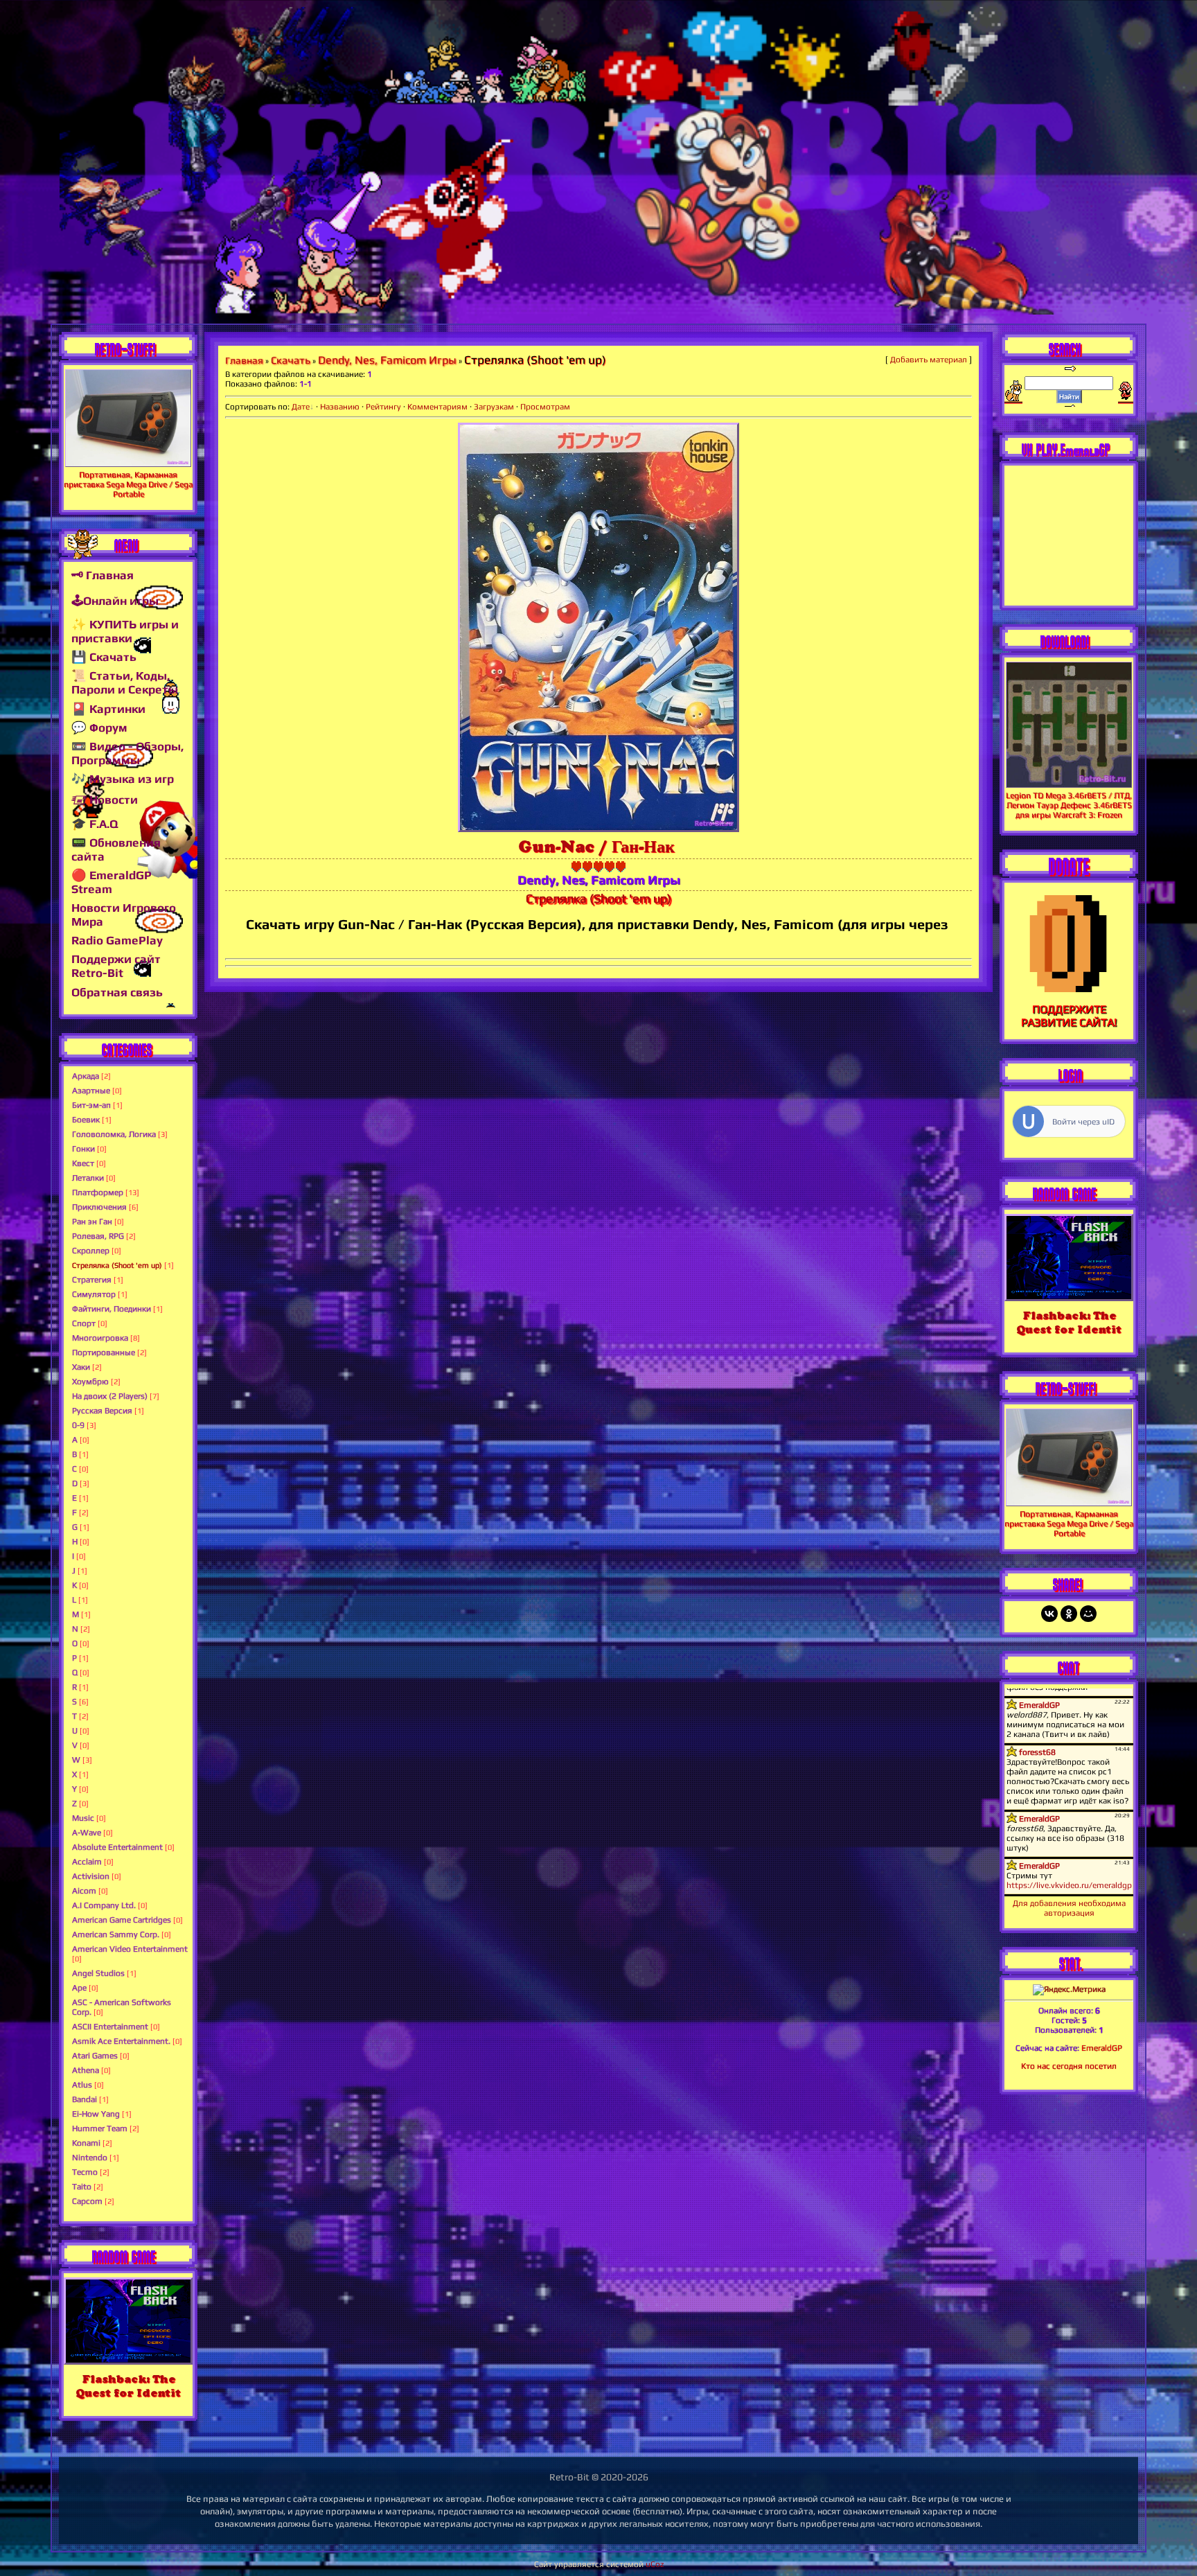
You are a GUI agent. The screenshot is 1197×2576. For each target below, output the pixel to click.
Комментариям (437, 407)
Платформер (98, 1192)
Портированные (104, 1352)
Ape (79, 1988)
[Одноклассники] (1069, 1614)
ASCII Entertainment (110, 2027)
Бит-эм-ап (91, 1105)
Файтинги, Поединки (112, 1309)
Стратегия (92, 1280)
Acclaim (87, 1862)
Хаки (81, 1367)
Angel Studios (98, 1973)
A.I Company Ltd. (104, 1905)
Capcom (87, 2201)
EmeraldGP (1102, 2048)
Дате (301, 407)
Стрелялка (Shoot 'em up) (117, 1265)
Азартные (91, 1091)
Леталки (88, 1178)
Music (83, 1818)
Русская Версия (102, 1411)
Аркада (86, 1076)
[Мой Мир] (1088, 1614)
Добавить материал (929, 360)
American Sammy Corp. (116, 1934)
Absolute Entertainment (117, 1847)
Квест (83, 1163)
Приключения (99, 1207)
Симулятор (94, 1294)
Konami (86, 2143)
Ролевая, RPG (98, 1236)
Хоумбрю (90, 1382)
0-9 (78, 1425)
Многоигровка (100, 1338)
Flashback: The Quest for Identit (128, 2386)
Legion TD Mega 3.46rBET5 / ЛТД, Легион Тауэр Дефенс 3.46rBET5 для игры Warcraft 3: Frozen (1069, 805)
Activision (91, 1876)
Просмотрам (545, 407)
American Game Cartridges (122, 1920)
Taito (82, 2187)
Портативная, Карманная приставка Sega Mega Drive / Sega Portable (128, 484)
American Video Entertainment (130, 1949)
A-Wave (87, 1833)
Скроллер (91, 1251)
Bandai (85, 2099)
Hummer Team (100, 2128)
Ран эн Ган (92, 1221)
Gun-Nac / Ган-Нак (596, 846)
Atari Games (95, 2056)
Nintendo (90, 2158)
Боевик (86, 1120)
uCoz (655, 2564)
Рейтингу (383, 407)
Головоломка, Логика (114, 1134)
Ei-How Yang (96, 2114)
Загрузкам (494, 407)
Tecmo (85, 2172)
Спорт (84, 1323)
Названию (340, 407)
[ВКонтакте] (1049, 1614)
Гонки (83, 1149)
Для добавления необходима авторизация (1069, 1908)
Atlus (82, 2085)
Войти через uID (1083, 1122)
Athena (86, 2070)
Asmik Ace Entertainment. (121, 2041)
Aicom (84, 1891)
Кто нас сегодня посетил (1069, 2066)
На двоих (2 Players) (110, 1396)
